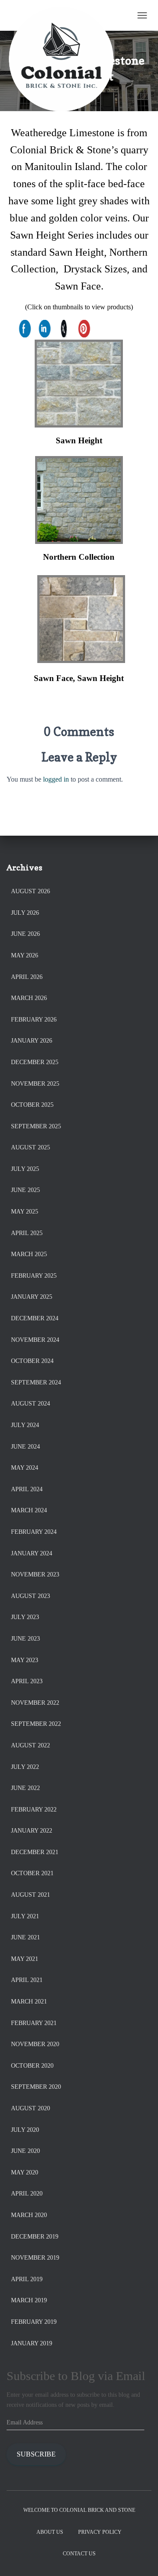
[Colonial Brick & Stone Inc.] (65, 15)
